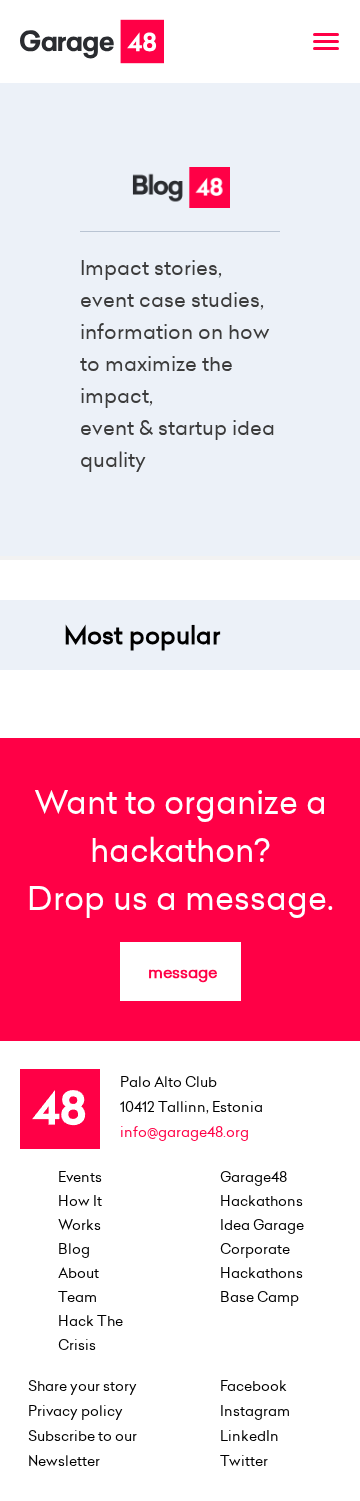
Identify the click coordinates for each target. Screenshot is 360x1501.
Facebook (253, 1386)
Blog (74, 1249)
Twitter (244, 1461)
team (77, 1297)
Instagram (255, 1411)
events (80, 1177)
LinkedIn (249, 1436)
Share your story (82, 1386)
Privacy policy (75, 1411)
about (78, 1273)
